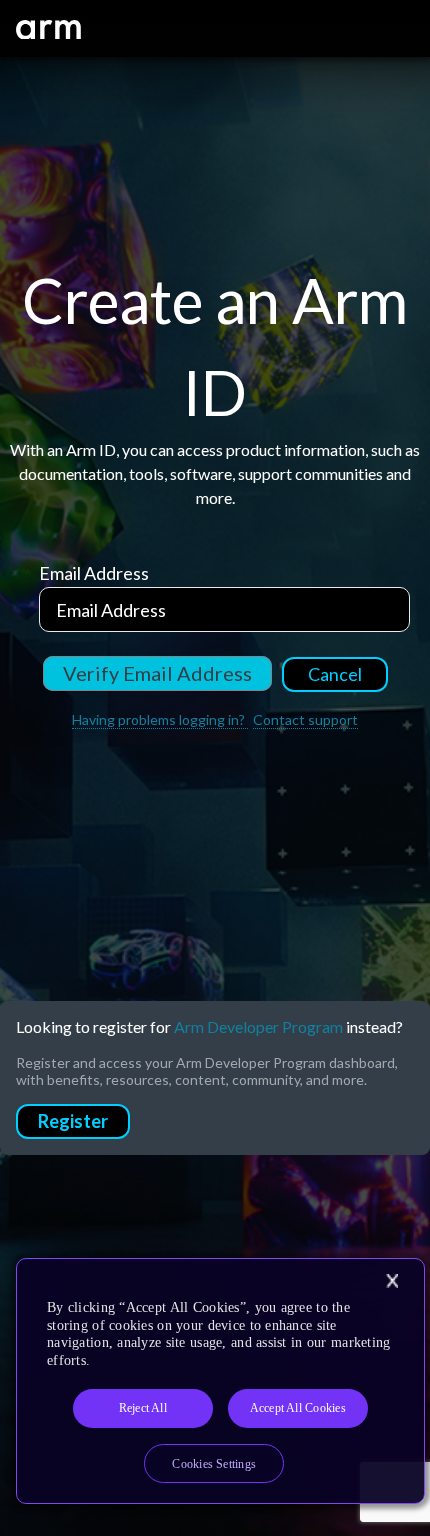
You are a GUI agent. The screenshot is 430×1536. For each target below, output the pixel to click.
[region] (220, 1381)
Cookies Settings (214, 1464)
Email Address (94, 573)
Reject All (143, 1408)
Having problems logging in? (160, 719)
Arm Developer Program (258, 1026)
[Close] (392, 1281)
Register (73, 1121)
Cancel (335, 674)
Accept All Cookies (298, 1408)
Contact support (305, 719)
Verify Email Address (157, 673)
